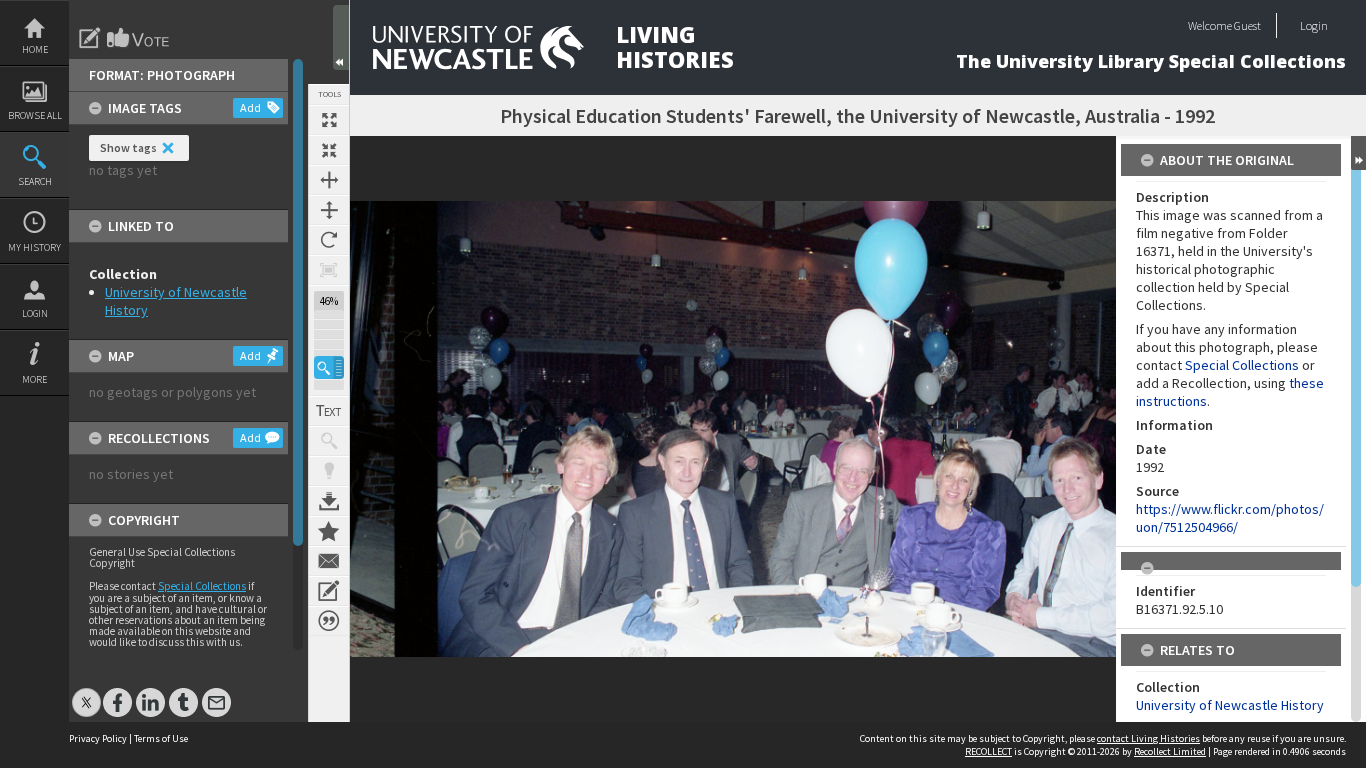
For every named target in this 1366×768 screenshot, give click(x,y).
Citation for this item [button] (329, 621)
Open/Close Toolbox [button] (341, 37)
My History (34, 247)
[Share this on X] (86, 692)
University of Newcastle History (1230, 705)
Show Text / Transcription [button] (329, 411)
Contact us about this (329, 561)
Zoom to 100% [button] (329, 270)
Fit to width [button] (329, 180)
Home (35, 49)
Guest (1247, 25)
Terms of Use (161, 738)
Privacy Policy (98, 738)
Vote (139, 38)
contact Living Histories (1148, 738)
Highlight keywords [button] (329, 471)
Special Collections (202, 586)
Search (35, 181)
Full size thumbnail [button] (329, 120)
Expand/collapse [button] (1358, 153)
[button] (329, 367)
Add (250, 107)
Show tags (128, 147)
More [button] (34, 379)
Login (35, 313)
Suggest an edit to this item (90, 38)
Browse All (35, 115)
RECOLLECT (988, 751)
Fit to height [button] (329, 210)
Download (329, 501)
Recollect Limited (1170, 751)
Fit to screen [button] (329, 150)
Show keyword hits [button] (329, 441)
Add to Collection (329, 531)
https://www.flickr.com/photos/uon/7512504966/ (1230, 518)
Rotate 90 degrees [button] (329, 240)
